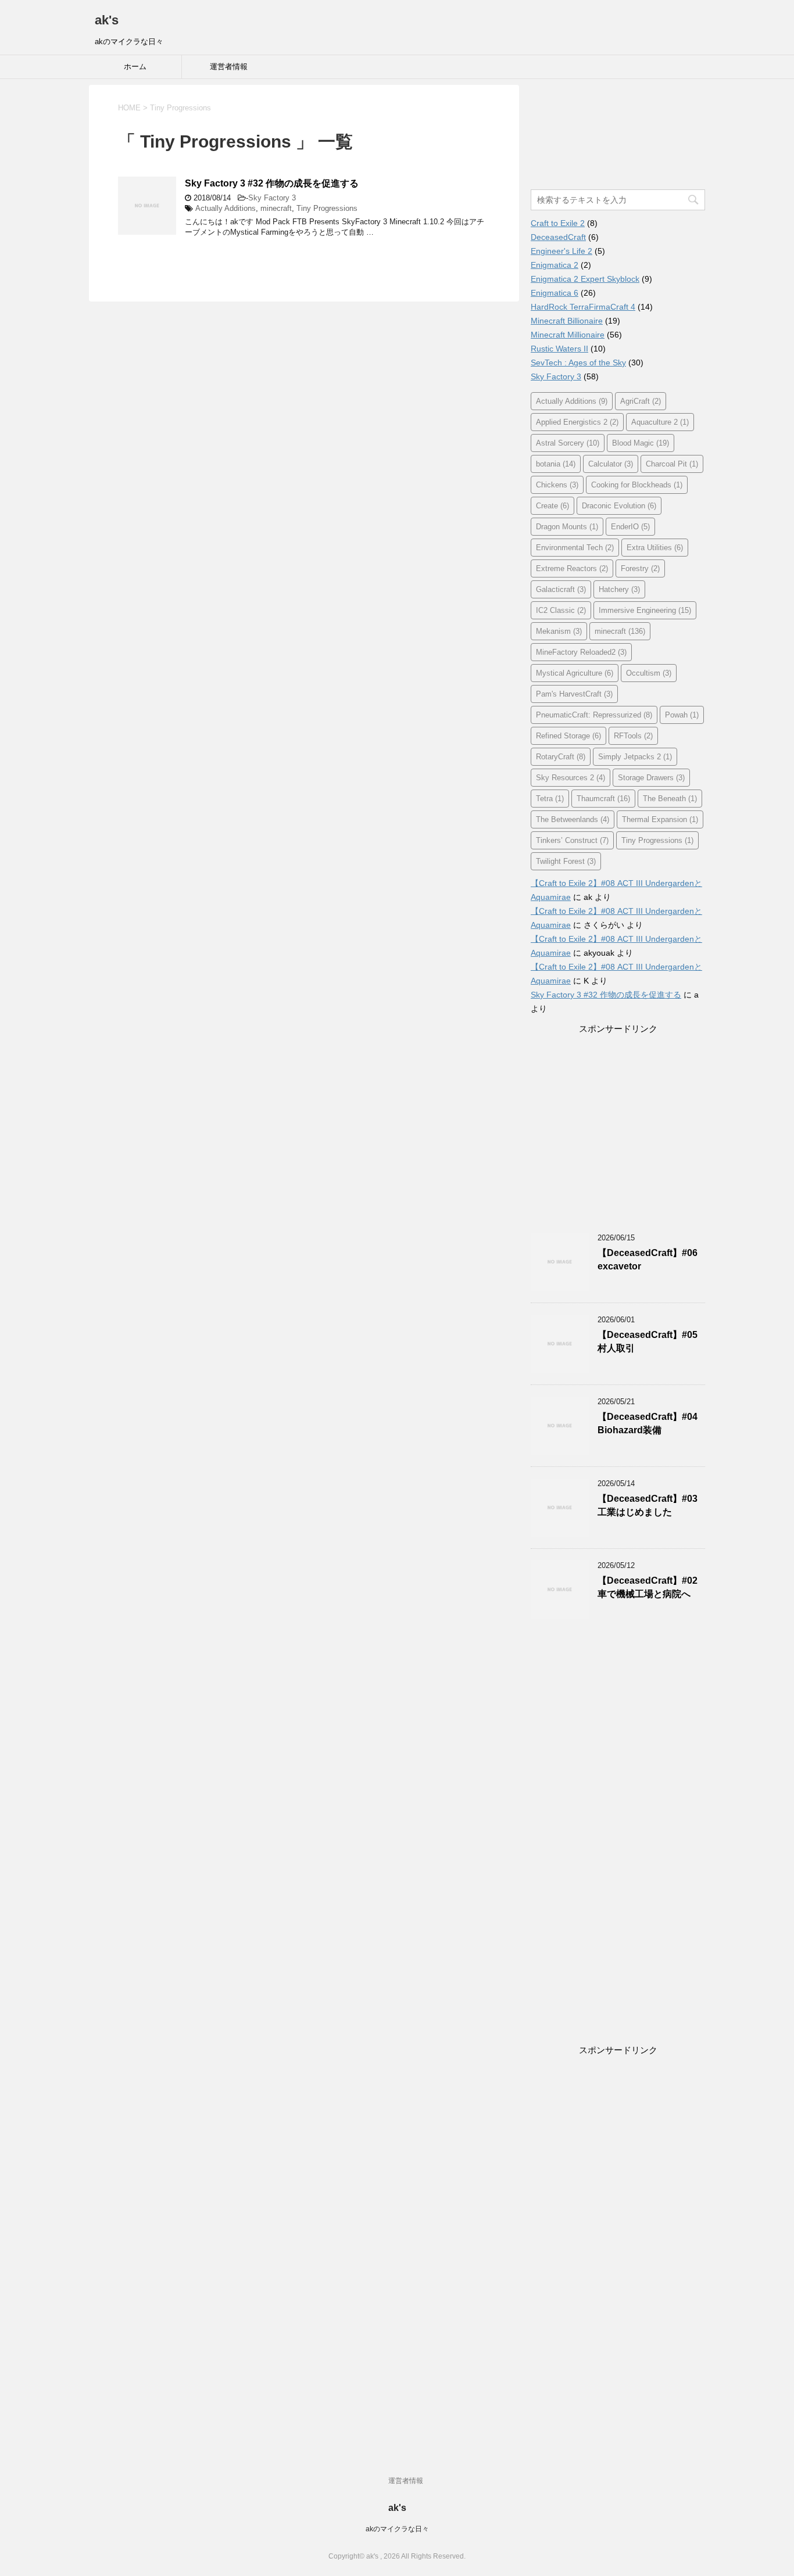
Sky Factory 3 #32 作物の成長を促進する (272, 183)
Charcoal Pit (672, 464)
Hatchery (619, 589)
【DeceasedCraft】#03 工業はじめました (648, 1505)
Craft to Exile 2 (558, 223)
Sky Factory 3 (272, 198)
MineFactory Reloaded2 (581, 652)
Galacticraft (561, 589)
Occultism (649, 673)
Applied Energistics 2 (577, 422)
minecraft (276, 208)
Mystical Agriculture (575, 673)
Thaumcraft (603, 799)
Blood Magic (641, 443)
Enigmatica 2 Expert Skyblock (585, 279)
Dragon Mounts (567, 527)
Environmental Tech (575, 548)
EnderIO (630, 527)
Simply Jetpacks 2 (635, 757)
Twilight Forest (566, 861)
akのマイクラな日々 (397, 2529)
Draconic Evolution (619, 506)
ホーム (135, 67)
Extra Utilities (655, 548)
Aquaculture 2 (660, 422)
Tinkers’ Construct (572, 840)
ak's (107, 20)
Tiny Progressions (327, 208)
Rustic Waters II (559, 349)
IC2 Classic (561, 610)
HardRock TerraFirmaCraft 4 (583, 307)
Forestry (640, 568)
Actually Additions (226, 208)
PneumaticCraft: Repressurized (594, 715)
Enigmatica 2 (555, 265)
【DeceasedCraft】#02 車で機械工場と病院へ (648, 1587)
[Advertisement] (566, 141)
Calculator (611, 464)
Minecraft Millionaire (568, 335)
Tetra (550, 799)
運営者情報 (229, 67)
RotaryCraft (561, 757)
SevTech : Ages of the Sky (578, 363)
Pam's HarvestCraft (574, 694)
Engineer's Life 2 (561, 251)
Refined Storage (568, 736)
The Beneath (670, 799)
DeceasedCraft (558, 237)
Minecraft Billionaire (567, 321)
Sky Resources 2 (571, 778)
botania (556, 464)
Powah (682, 715)
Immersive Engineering (645, 610)
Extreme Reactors (572, 568)
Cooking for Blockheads (637, 485)
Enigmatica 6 (555, 293)
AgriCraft (641, 401)
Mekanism (559, 631)
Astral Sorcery (568, 443)
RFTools (633, 736)
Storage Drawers (651, 778)
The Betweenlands (573, 819)
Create (552, 506)
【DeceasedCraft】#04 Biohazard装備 (648, 1423)
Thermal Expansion (660, 819)
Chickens (557, 485)
